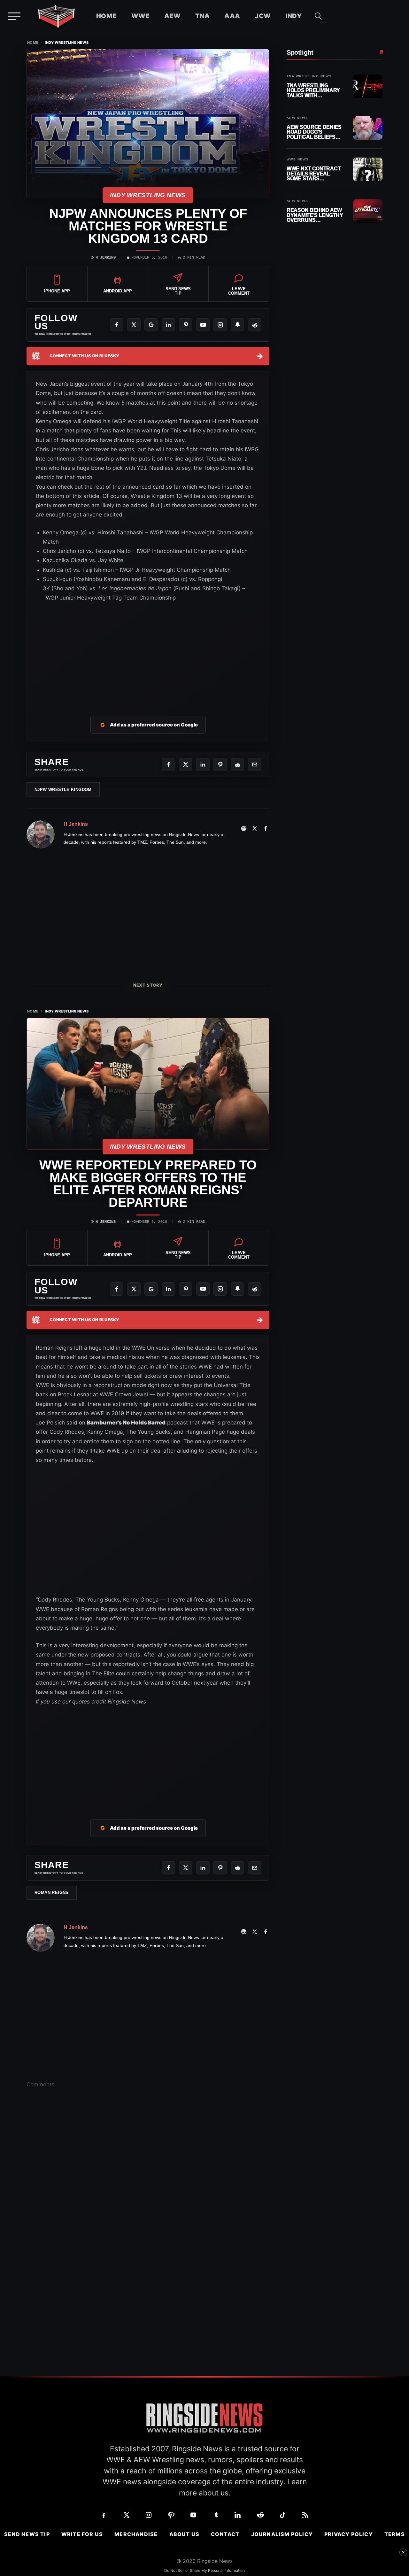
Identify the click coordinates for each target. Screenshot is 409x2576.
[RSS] (305, 2515)
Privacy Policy (349, 2534)
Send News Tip (27, 2534)
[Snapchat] (237, 325)
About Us (185, 2534)
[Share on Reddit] (237, 764)
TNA (202, 16)
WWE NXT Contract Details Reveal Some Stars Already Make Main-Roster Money (315, 174)
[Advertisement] (148, 651)
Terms (395, 2534)
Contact (225, 2534)
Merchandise (136, 2534)
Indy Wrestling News (67, 43)
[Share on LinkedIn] (203, 764)
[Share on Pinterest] (220, 764)
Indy (294, 16)
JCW (263, 16)
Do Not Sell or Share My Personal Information (204, 2570)
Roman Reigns (52, 1893)
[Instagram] (220, 325)
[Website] (244, 828)
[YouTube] (203, 325)
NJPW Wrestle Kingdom (63, 790)
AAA (232, 16)
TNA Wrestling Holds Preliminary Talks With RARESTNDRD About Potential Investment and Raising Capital (314, 91)
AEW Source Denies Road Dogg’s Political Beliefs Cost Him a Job (314, 132)
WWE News (298, 159)
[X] (134, 325)
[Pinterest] (186, 325)
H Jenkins (106, 258)
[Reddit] (255, 325)
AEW (172, 16)
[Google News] (151, 325)
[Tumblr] (216, 2515)
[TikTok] (283, 2515)
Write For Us (82, 2534)
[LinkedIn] (168, 325)
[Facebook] (117, 325)
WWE (140, 16)
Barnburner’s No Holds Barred (126, 1423)
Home (106, 16)
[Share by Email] (255, 764)
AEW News (297, 118)
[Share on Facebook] (168, 764)
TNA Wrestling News (309, 76)
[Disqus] (148, 2192)
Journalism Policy (282, 2534)
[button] (318, 16)
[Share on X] (186, 764)
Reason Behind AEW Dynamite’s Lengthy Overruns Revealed (315, 215)
